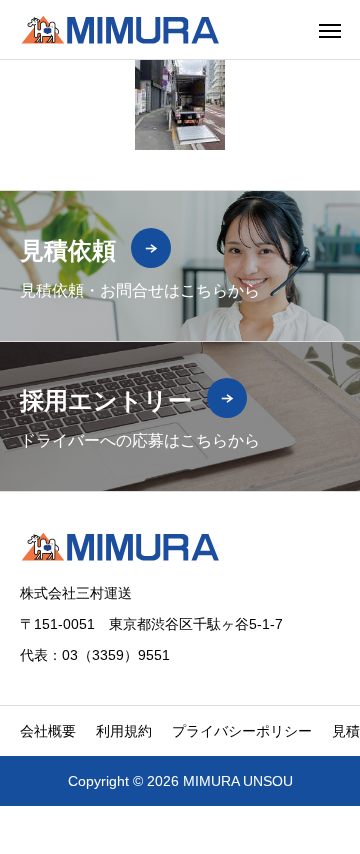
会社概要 (48, 731)
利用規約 (124, 731)
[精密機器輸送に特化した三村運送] (120, 29)
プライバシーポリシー (242, 731)
